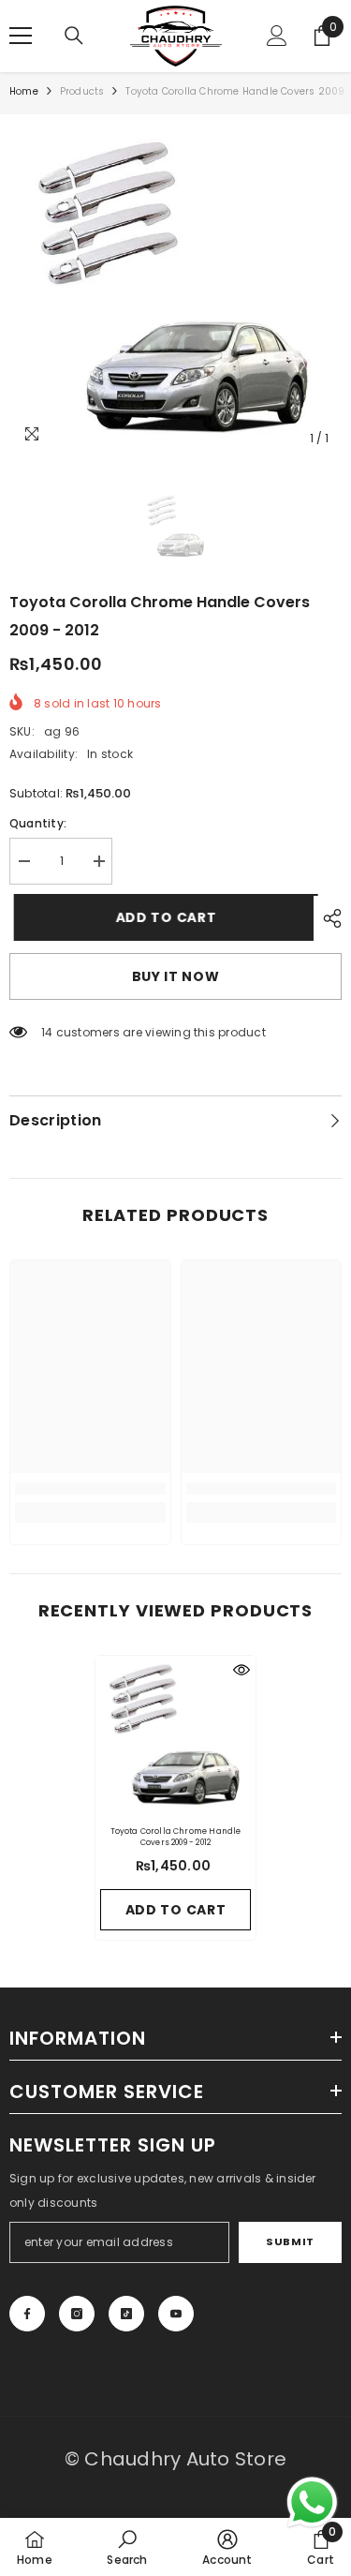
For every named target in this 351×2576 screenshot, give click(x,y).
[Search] (74, 36)
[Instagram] (77, 2314)
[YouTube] (176, 2314)
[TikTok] (126, 2314)
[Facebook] (27, 2314)
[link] (90, 1489)
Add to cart (162, 917)
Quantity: (38, 823)
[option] (175, 290)
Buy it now (176, 976)
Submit (290, 2241)
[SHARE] (328, 918)
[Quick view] (241, 1670)
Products (82, 91)
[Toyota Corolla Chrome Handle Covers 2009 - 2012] (175, 1736)
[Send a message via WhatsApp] (312, 2502)
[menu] (21, 36)
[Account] (277, 36)
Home (24, 91)
